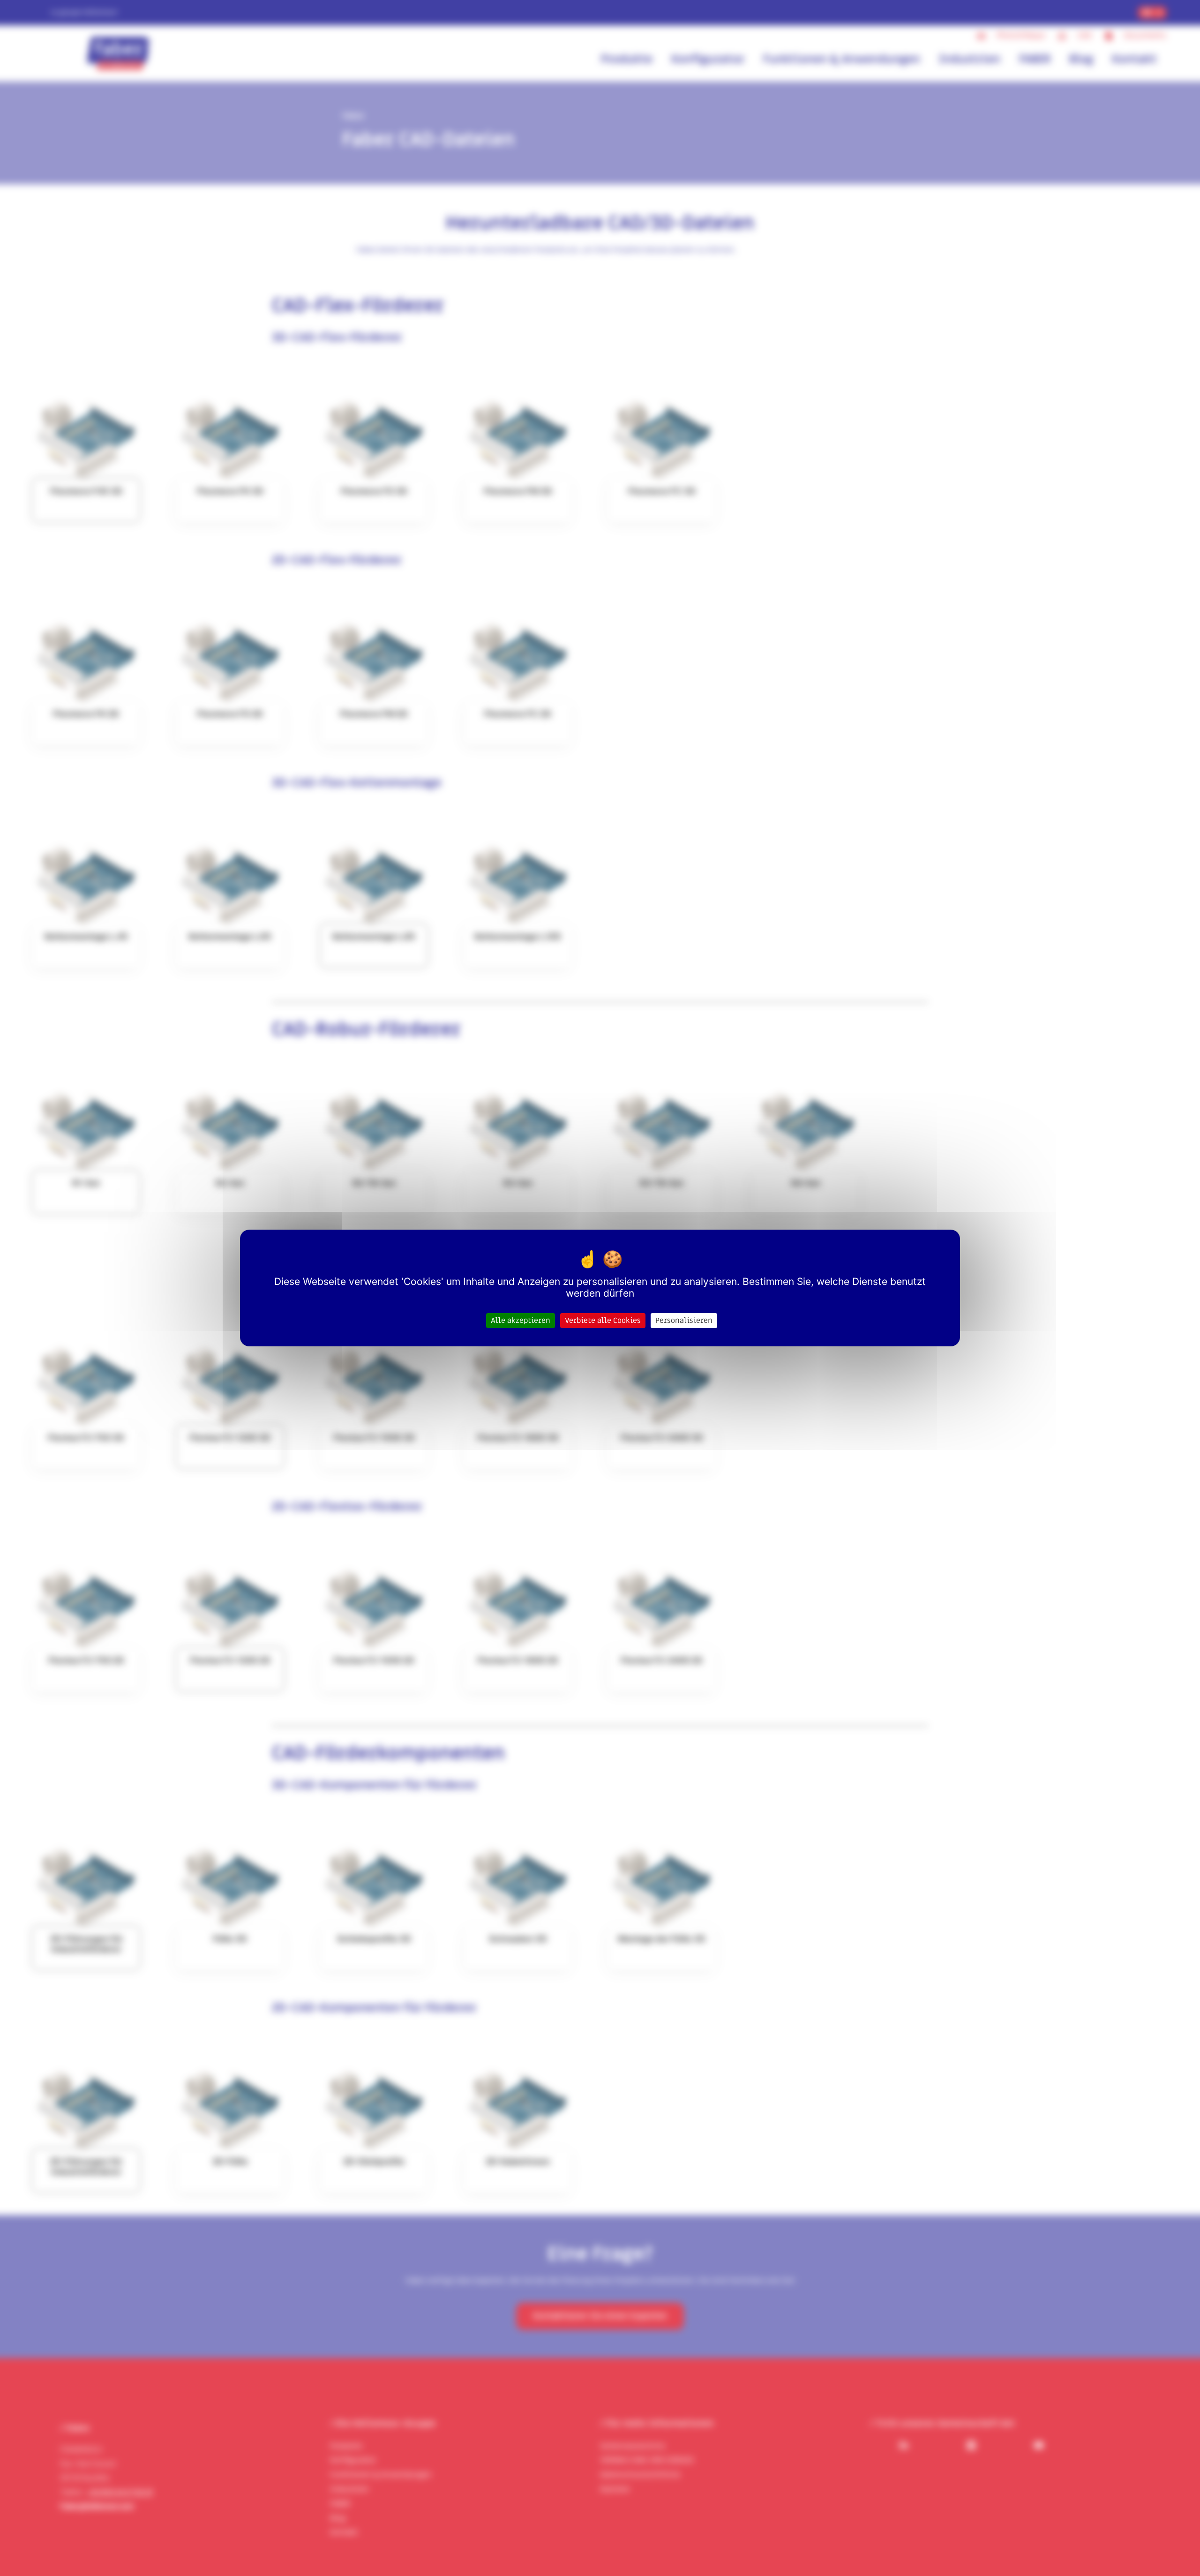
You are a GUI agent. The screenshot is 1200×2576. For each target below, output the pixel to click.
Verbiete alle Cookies (603, 1321)
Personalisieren (684, 1321)
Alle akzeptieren (521, 1321)
